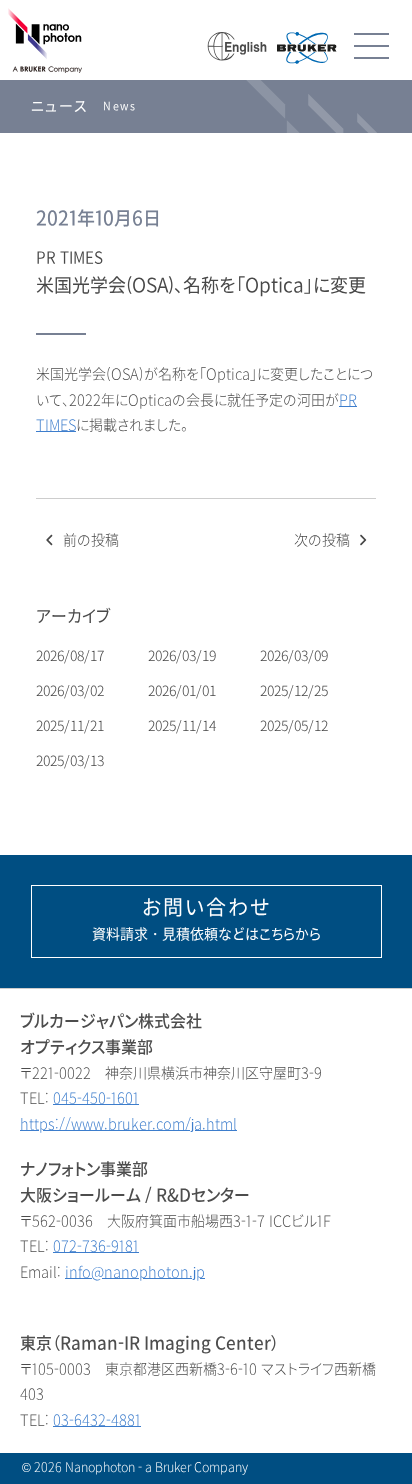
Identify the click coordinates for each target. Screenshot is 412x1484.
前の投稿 (89, 540)
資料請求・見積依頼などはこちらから (206, 919)
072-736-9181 (96, 1246)
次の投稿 (324, 540)
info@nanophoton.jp (135, 1272)
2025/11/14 (183, 725)
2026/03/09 (295, 655)
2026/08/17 (71, 655)
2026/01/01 (183, 690)
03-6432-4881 (97, 1420)
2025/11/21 (71, 725)
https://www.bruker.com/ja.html (128, 1124)
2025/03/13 (71, 760)
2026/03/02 (71, 690)
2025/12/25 (295, 690)
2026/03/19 (183, 655)
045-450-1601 (96, 1098)
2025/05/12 (295, 725)
